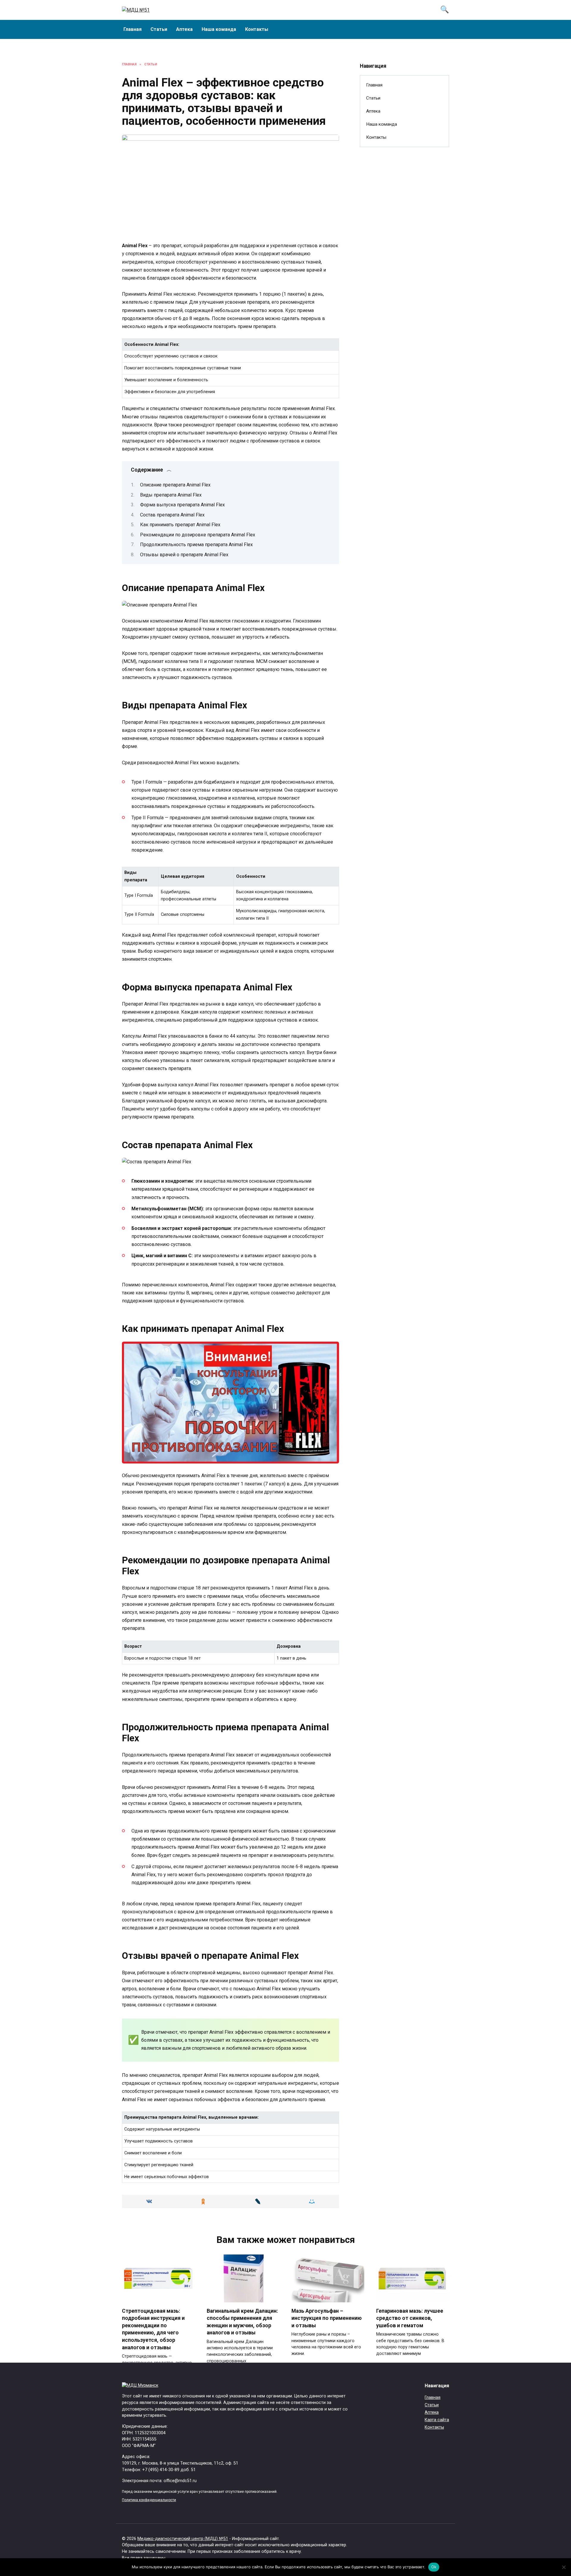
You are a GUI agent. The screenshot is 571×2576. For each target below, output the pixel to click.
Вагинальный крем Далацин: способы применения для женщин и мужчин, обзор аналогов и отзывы (242, 2322)
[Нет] (564, 2567)
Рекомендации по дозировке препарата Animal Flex (198, 535)
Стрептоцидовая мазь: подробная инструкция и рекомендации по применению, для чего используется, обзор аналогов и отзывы (153, 2329)
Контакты (257, 29)
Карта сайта (437, 2420)
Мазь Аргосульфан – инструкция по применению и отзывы (327, 2318)
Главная (132, 29)
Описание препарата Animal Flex (175, 485)
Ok (434, 2567)
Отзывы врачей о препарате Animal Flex (184, 555)
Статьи (159, 29)
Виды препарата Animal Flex (171, 495)
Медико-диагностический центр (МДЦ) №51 (183, 2539)
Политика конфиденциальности (149, 2500)
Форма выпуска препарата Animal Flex (182, 505)
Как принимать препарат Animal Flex (180, 525)
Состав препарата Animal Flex (172, 515)
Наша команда (219, 29)
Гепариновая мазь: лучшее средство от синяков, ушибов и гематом (410, 2318)
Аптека (184, 29)
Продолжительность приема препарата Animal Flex (196, 545)
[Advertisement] (404, 248)
